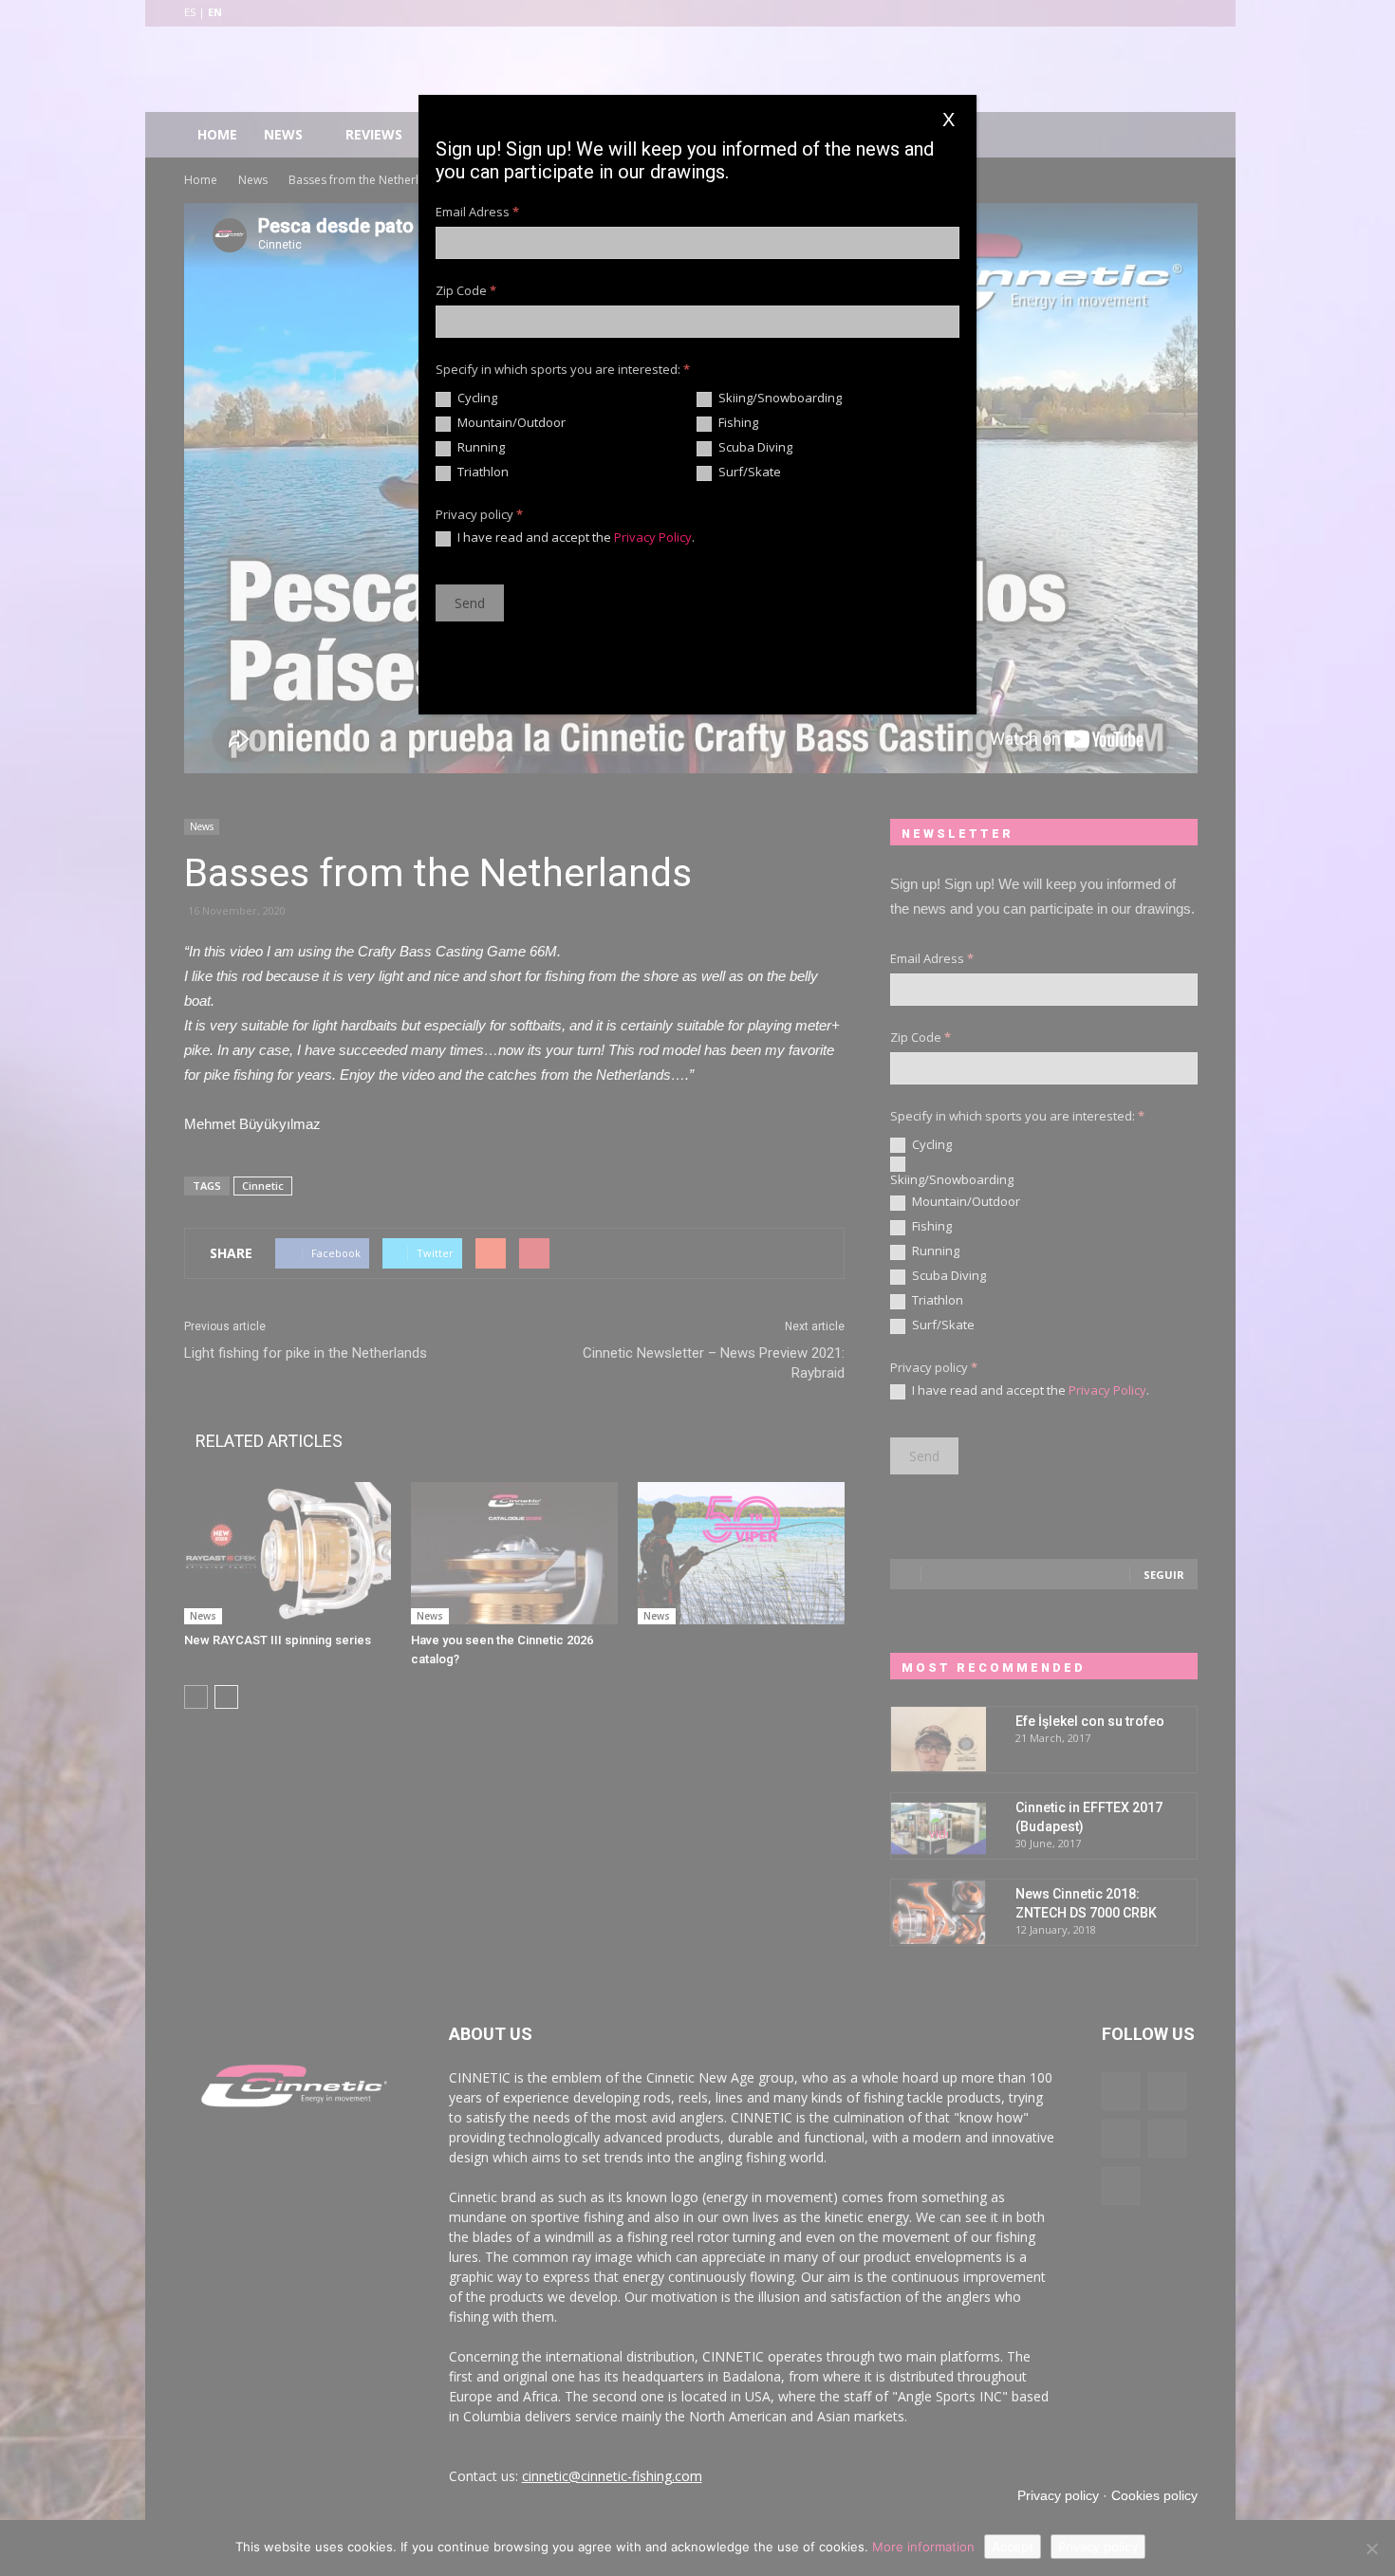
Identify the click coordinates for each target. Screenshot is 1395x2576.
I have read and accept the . (575, 537)
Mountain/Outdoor (510, 423)
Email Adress (477, 212)
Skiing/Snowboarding (779, 398)
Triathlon (482, 472)
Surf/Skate (748, 472)
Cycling (476, 398)
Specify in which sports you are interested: (563, 369)
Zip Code (466, 290)
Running (480, 447)
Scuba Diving (754, 447)
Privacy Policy (653, 537)
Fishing (737, 423)
